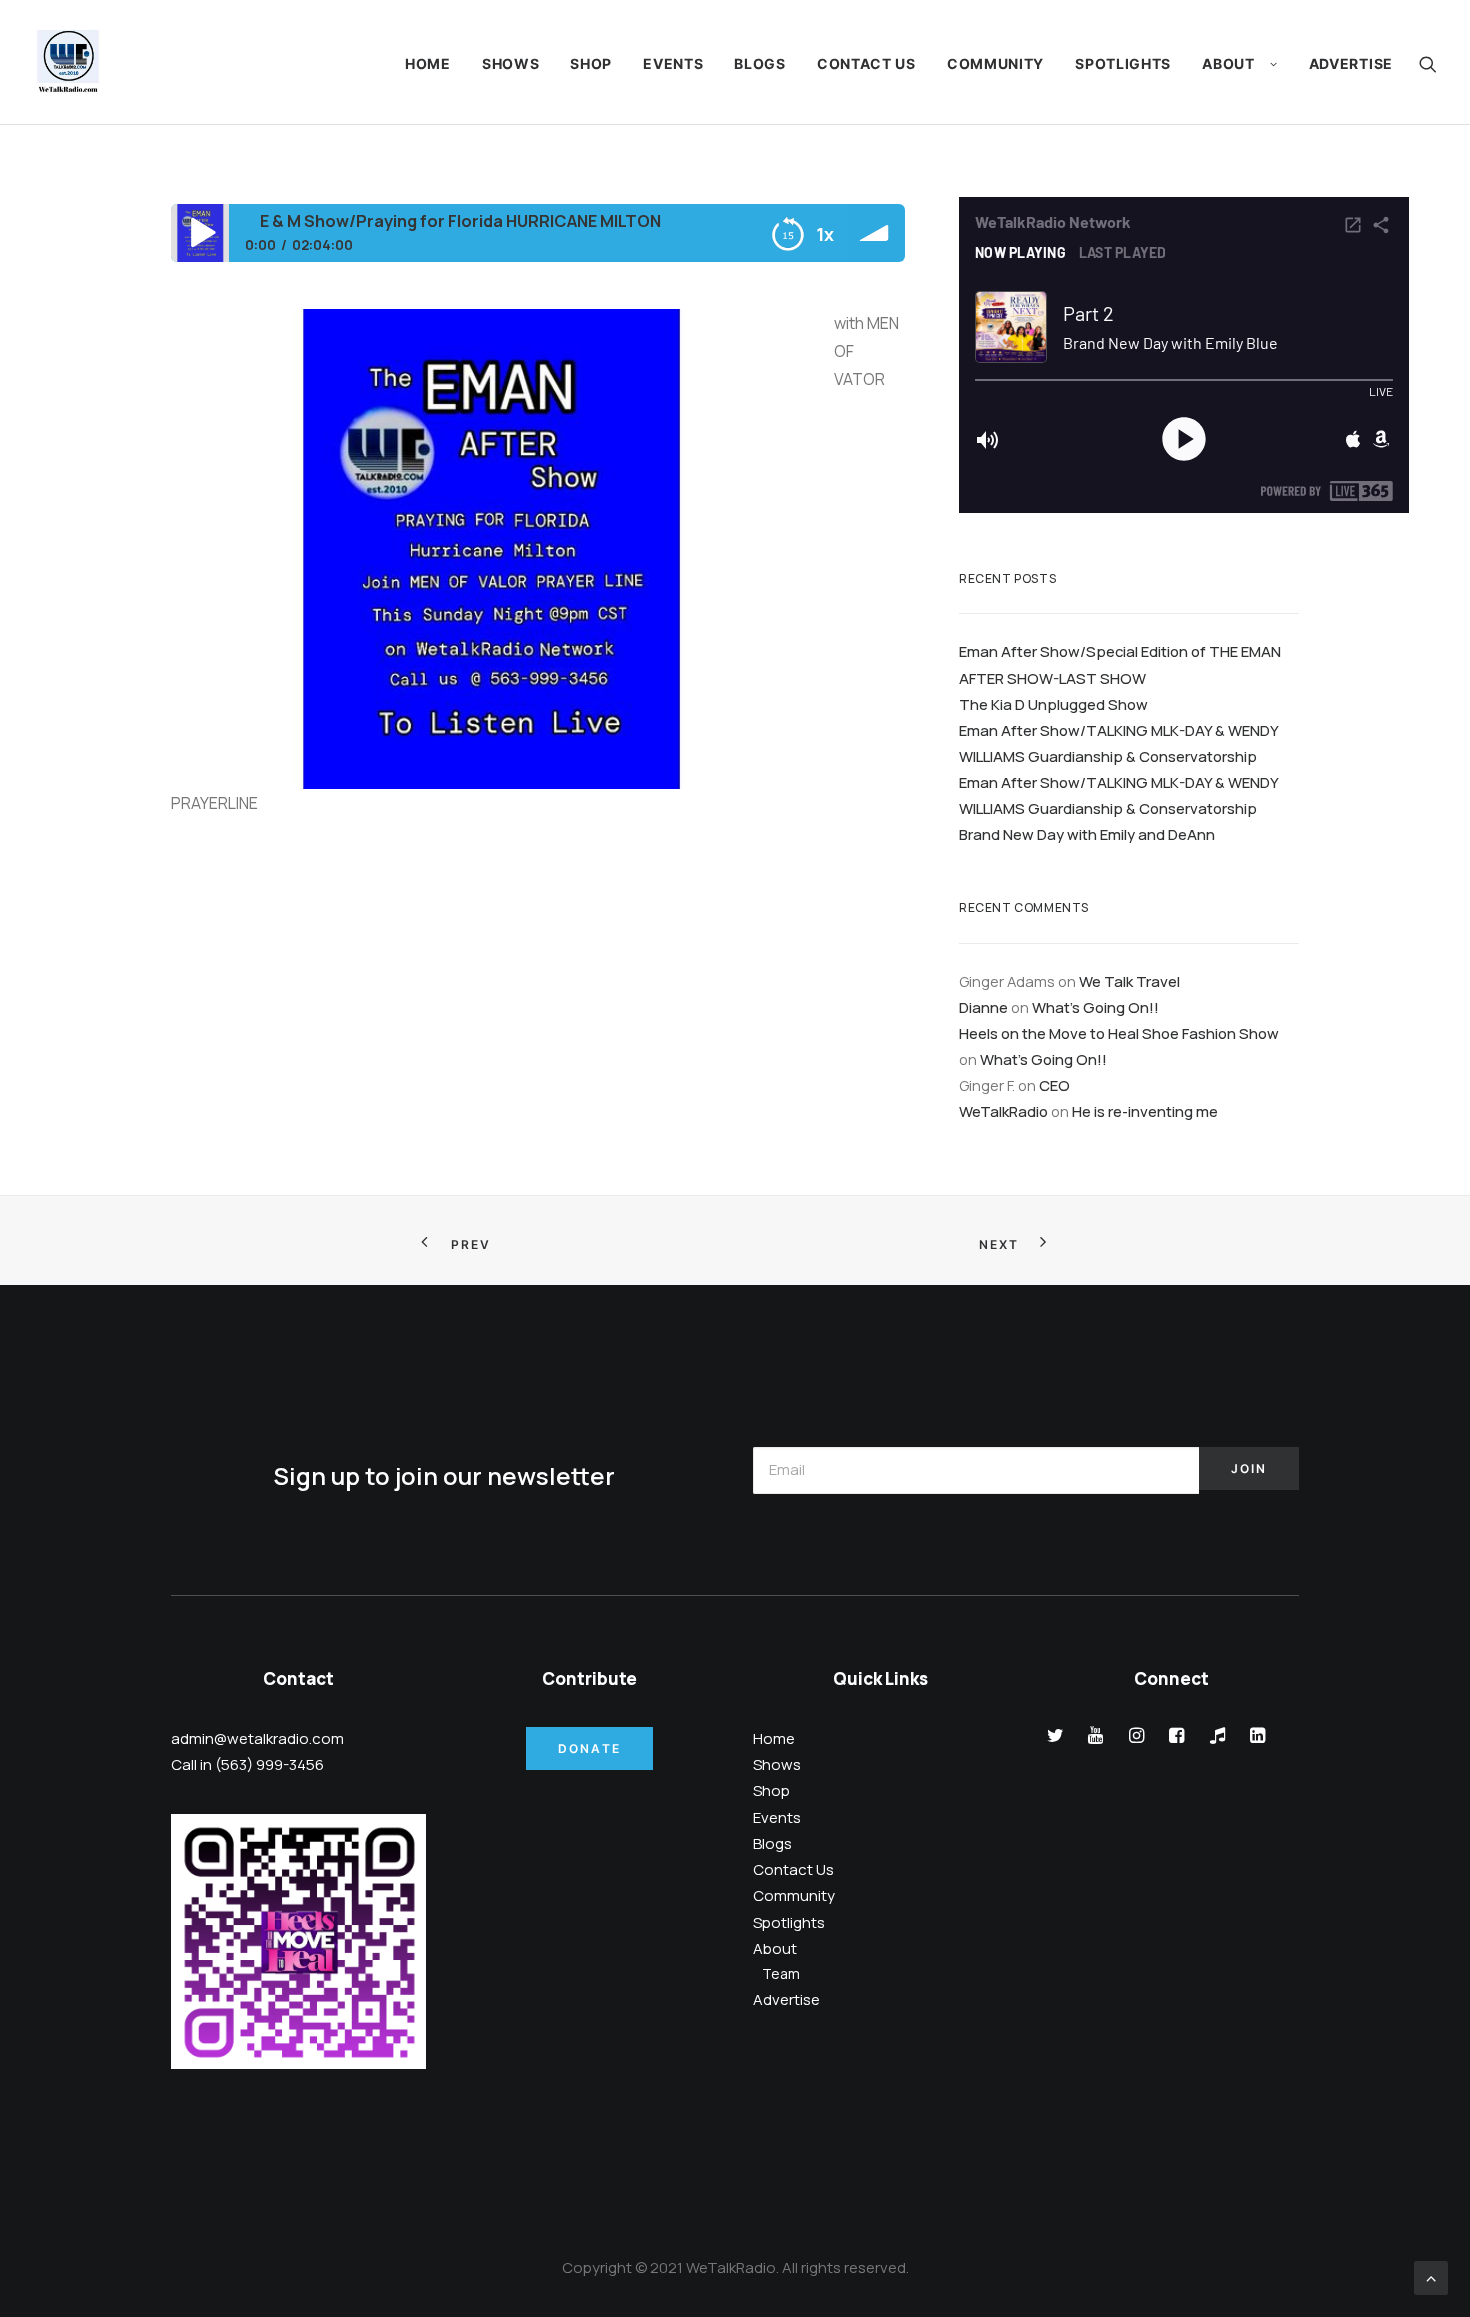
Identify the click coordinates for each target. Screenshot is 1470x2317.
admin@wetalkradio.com (257, 1738)
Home (428, 63)
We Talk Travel (1129, 981)
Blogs (760, 63)
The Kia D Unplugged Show (1053, 704)
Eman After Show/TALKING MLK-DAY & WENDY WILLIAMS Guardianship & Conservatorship (1118, 743)
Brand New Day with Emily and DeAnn (1087, 834)
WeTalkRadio (1003, 1111)
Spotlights (1123, 63)
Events (673, 63)
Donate (589, 1748)
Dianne (983, 1007)
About (1228, 63)
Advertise (1351, 63)
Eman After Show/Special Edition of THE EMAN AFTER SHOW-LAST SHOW (1120, 664)
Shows (511, 63)
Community (995, 63)
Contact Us (866, 63)
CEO (1054, 1085)
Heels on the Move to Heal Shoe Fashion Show (1119, 1033)
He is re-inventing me (1145, 1111)
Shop (591, 63)
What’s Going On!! (1095, 1007)
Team (781, 1973)
